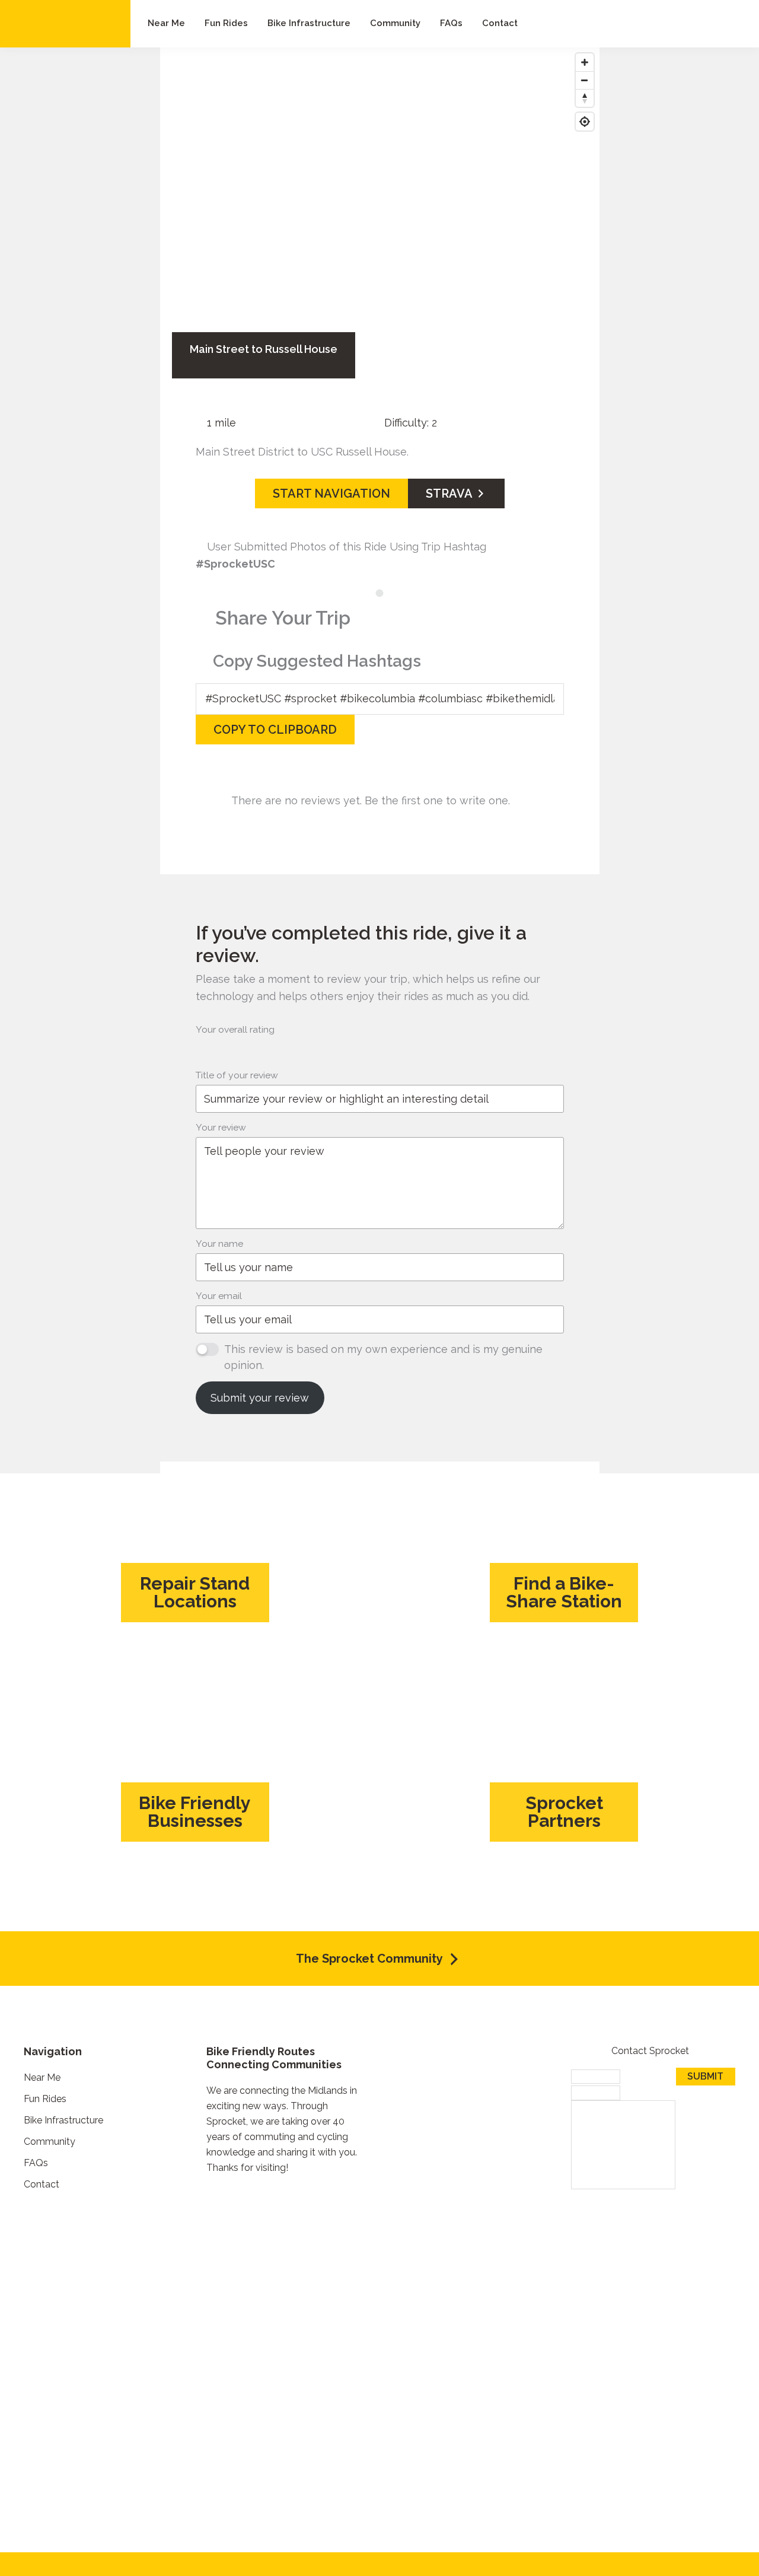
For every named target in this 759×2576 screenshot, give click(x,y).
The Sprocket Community (371, 1959)
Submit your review (260, 1398)
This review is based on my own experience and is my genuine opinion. (383, 1357)
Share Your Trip (283, 618)
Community (50, 2142)
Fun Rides (45, 2099)
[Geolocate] (585, 122)
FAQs (36, 2163)
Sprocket (65, 24)
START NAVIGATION (331, 493)
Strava (450, 493)
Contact (42, 2184)
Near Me (42, 2077)
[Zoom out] (585, 80)
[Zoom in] (585, 62)
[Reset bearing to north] (585, 98)
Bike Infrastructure (63, 2120)
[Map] (380, 196)
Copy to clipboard (275, 730)
